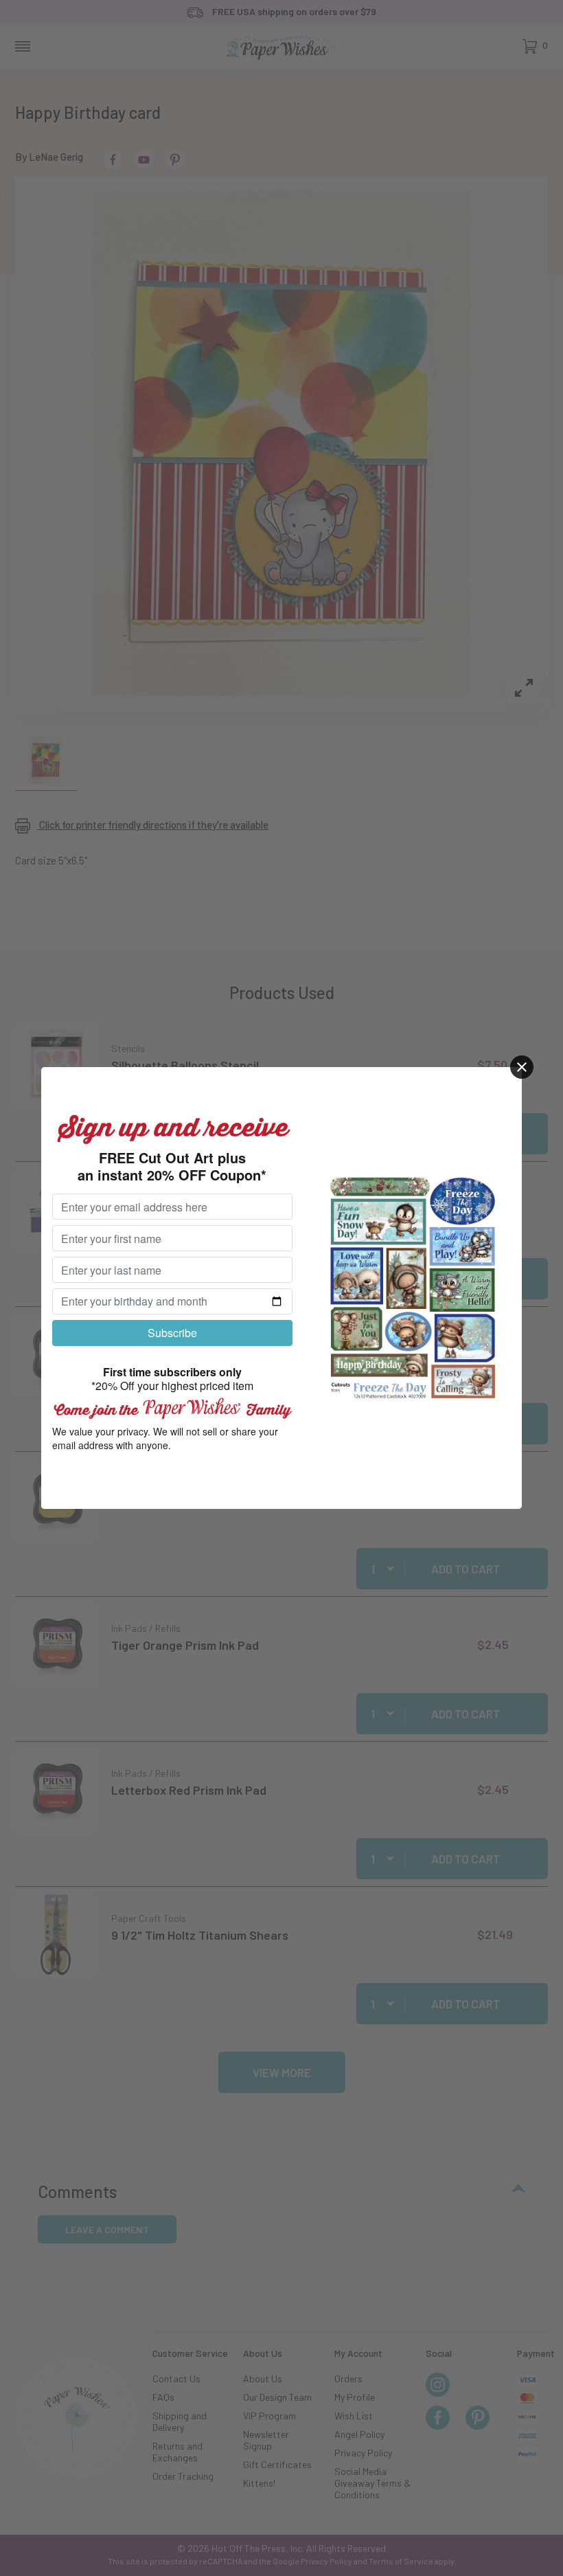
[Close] (522, 1067)
